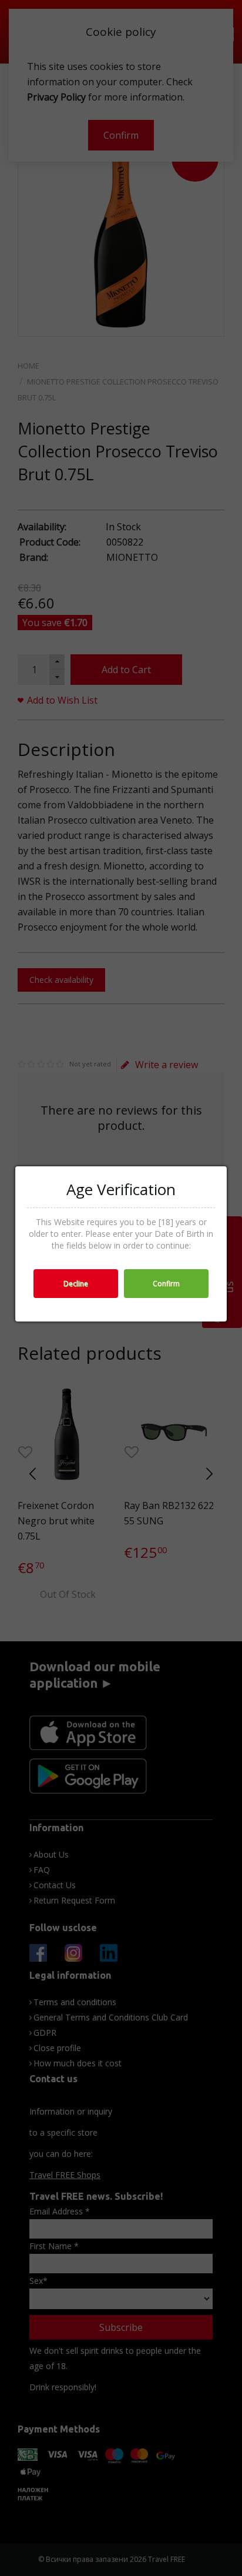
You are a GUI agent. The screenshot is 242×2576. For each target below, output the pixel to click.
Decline (76, 1284)
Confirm (166, 1284)
